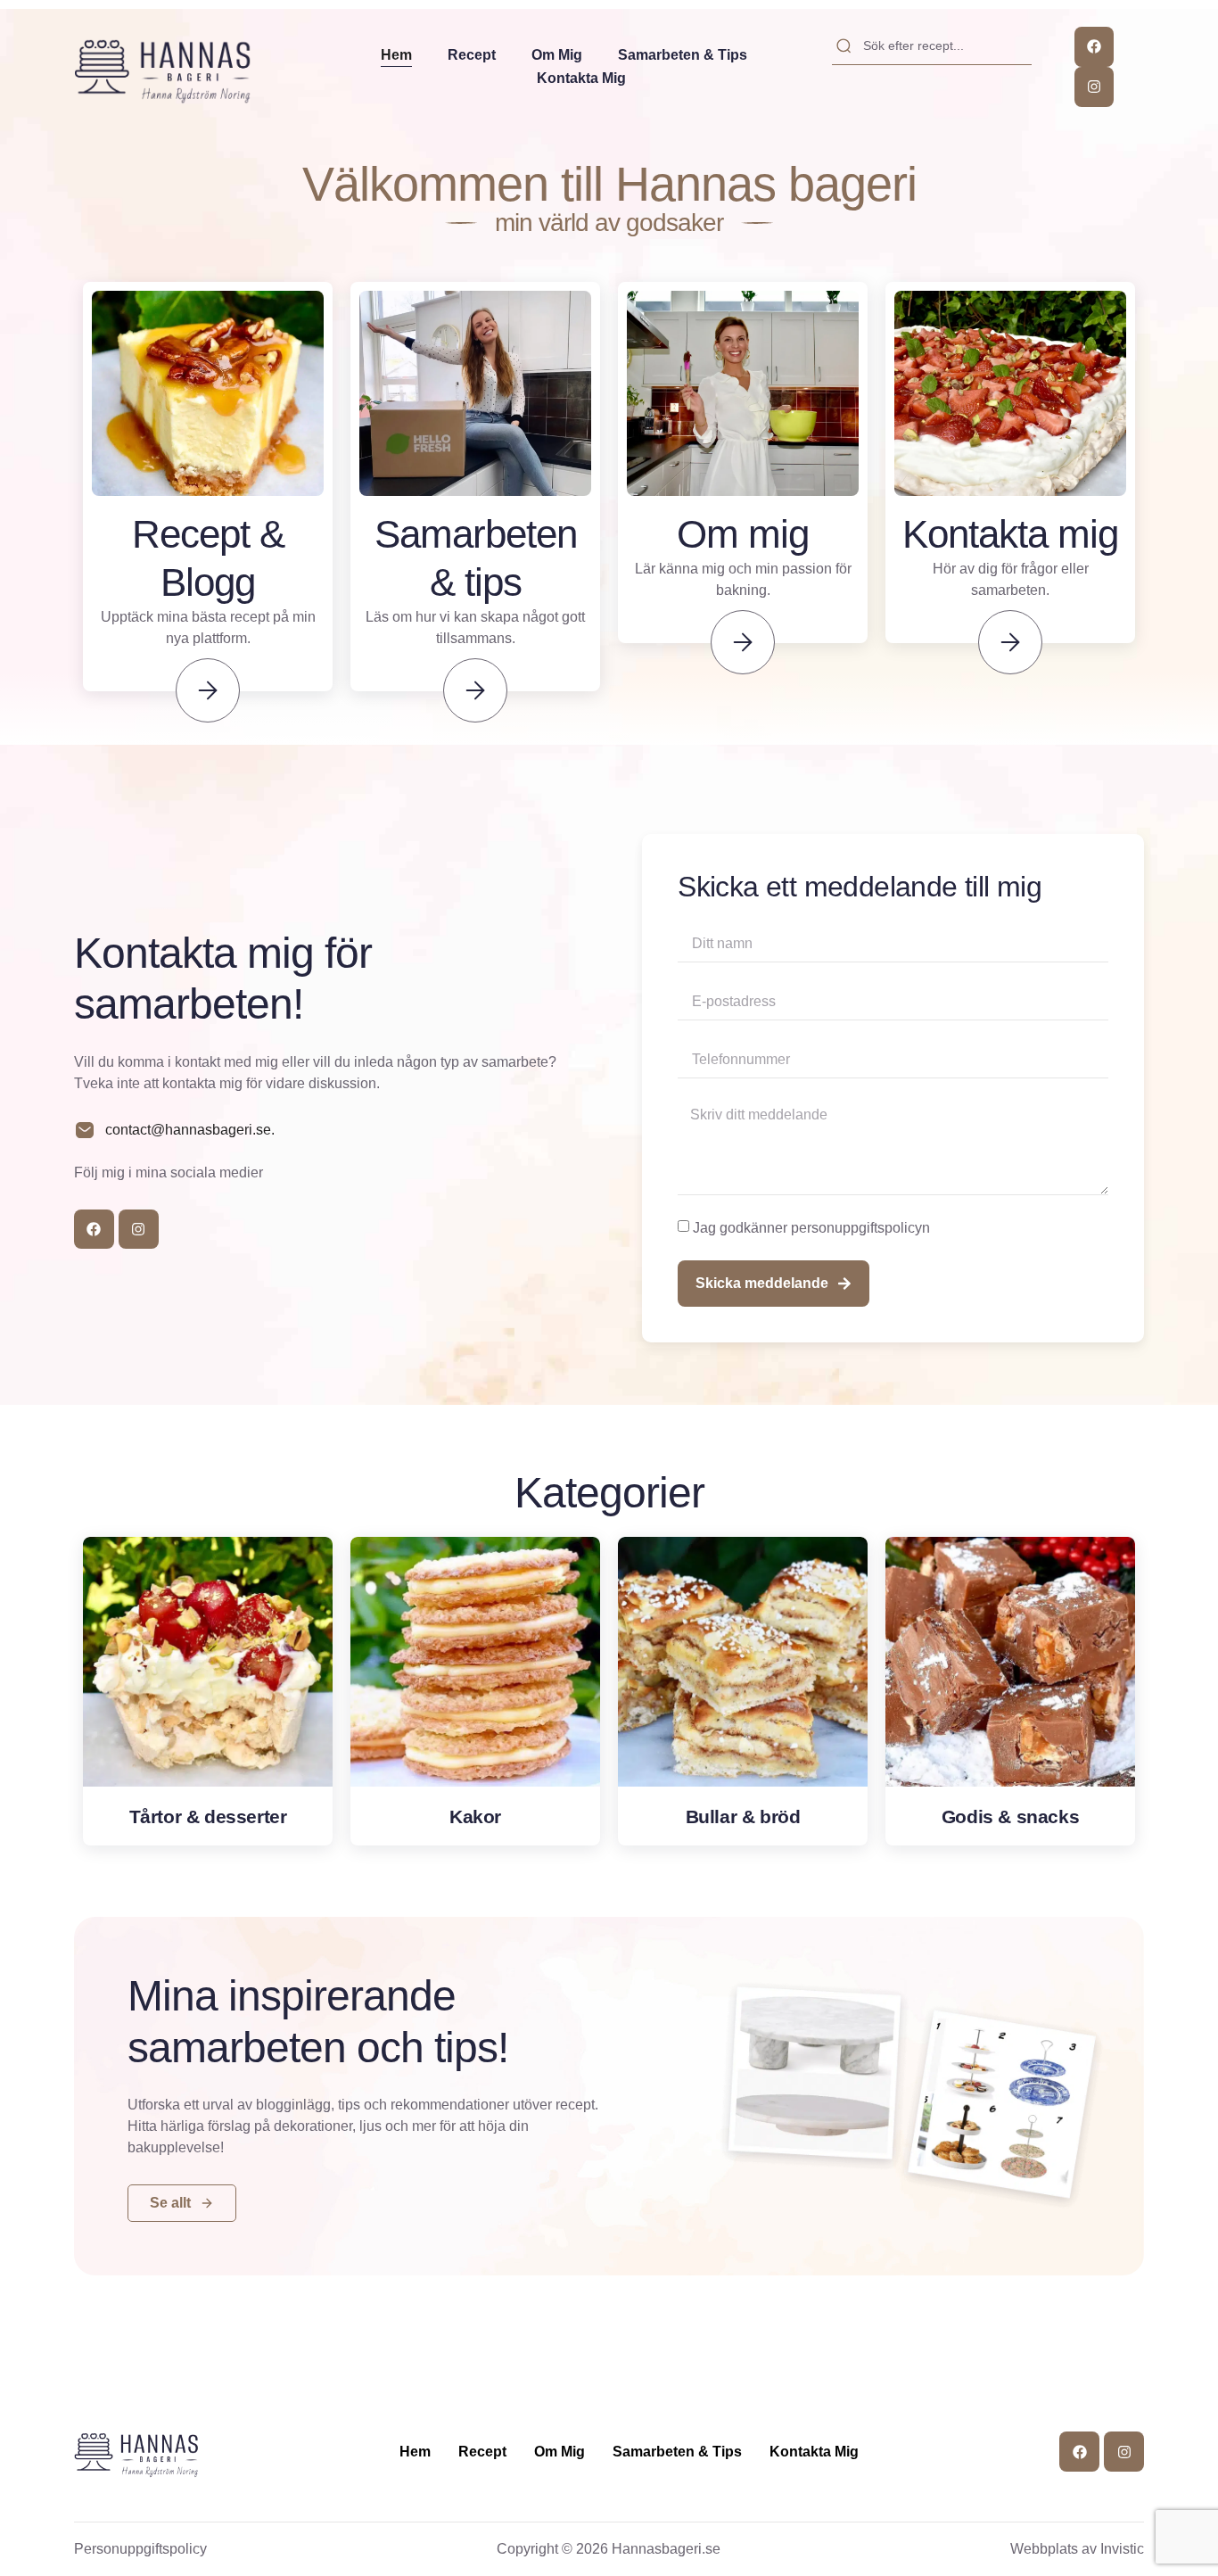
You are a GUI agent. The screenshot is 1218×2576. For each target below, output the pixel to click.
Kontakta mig (581, 78)
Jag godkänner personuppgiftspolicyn (811, 1227)
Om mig (557, 55)
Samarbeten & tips (683, 55)
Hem (396, 55)
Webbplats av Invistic (1077, 2549)
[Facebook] (1095, 47)
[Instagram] (1095, 87)
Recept (472, 55)
